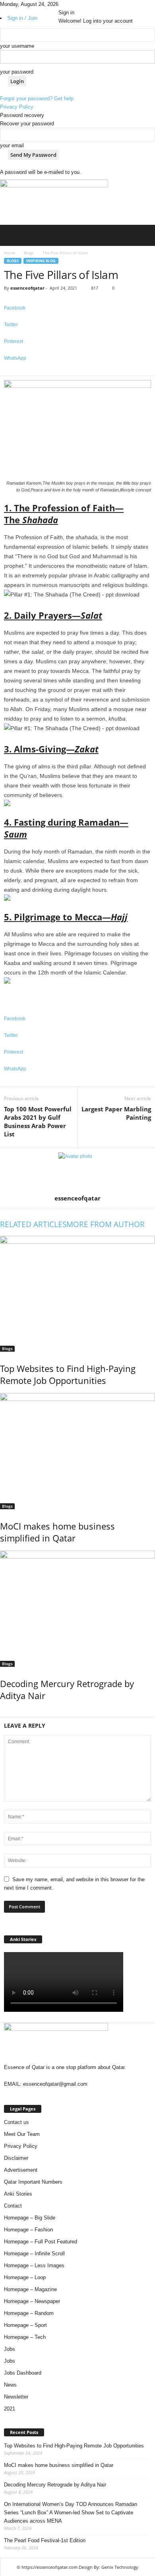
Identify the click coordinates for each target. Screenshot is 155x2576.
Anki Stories (18, 2194)
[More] (77, 371)
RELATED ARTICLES (33, 1224)
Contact (13, 2206)
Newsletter (16, 2397)
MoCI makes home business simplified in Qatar (57, 1532)
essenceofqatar (27, 288)
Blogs (29, 253)
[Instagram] (67, 4)
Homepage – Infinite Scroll (34, 2254)
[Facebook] (61, 4)
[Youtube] (72, 4)
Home (10, 253)
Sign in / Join (22, 18)
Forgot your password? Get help (37, 98)
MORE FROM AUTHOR (106, 1224)
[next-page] (6, 1712)
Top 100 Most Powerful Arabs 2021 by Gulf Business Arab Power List (38, 1121)
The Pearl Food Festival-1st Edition (45, 2540)
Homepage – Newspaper (32, 2301)
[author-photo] (77, 1171)
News (10, 2385)
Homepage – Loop (25, 2277)
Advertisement (21, 2170)
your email (12, 145)
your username (17, 46)
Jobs (10, 2349)
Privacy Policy (17, 107)
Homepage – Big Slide (30, 2218)
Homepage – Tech (25, 2337)
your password (17, 72)
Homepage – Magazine (30, 2289)
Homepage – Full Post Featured (41, 2242)
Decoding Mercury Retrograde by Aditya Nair (55, 2485)
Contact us (16, 2122)
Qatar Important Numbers (33, 2182)
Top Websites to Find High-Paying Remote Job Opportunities (68, 1374)
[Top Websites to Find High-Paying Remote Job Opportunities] (77, 1294)
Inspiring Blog (41, 261)
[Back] (76, 4)
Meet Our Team (22, 2134)
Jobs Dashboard (23, 2373)
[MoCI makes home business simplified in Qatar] (77, 1451)
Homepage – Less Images (34, 2265)
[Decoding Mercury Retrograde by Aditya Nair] (77, 1609)
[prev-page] (2, 1712)
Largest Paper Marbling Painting (116, 1113)
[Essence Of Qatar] (54, 202)
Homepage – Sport (25, 2325)
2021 (10, 2409)
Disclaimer (16, 2158)
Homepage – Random (29, 2313)
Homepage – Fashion (28, 2230)
